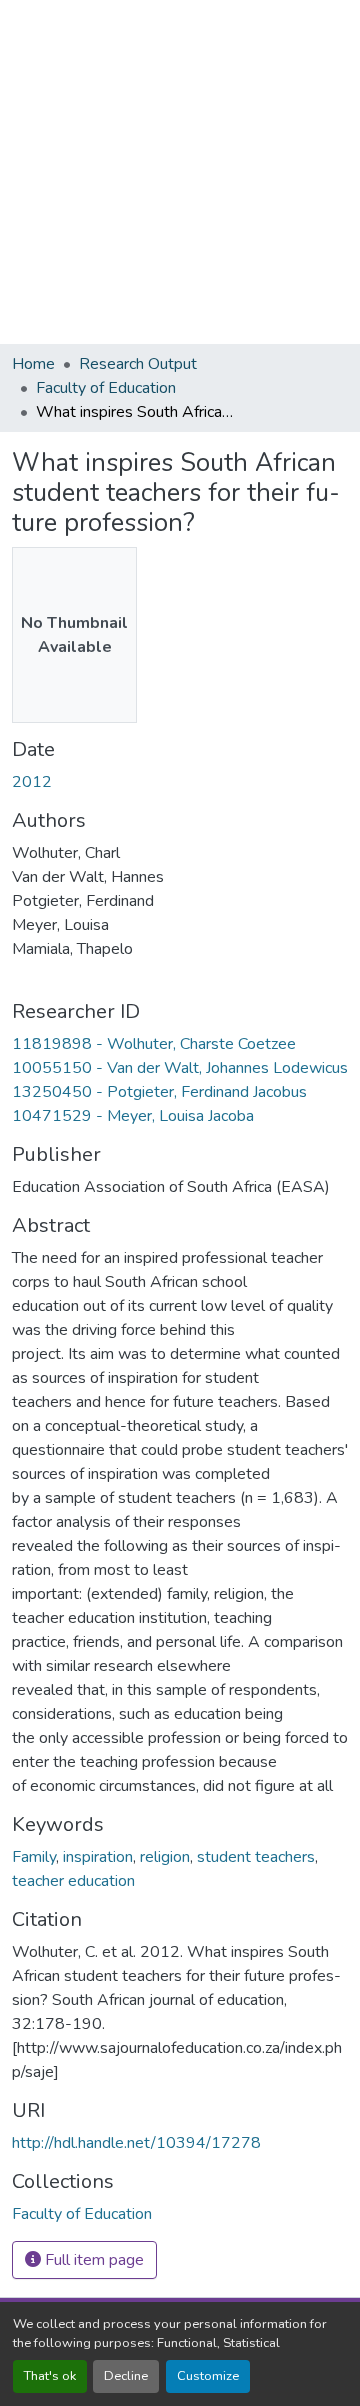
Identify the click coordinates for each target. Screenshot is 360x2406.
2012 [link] (32, 782)
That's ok (50, 2376)
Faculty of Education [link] (106, 388)
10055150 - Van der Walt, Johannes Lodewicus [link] (180, 1068)
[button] (82, 2214)
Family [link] (34, 1857)
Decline (126, 2376)
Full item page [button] (92, 2260)
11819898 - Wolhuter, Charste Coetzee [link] (154, 1044)
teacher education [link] (73, 1881)
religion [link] (165, 1857)
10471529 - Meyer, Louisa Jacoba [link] (133, 1116)
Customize (208, 2376)
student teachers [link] (256, 1857)
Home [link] (33, 364)
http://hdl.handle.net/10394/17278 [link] (136, 2143)
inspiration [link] (98, 1857)
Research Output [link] (138, 364)
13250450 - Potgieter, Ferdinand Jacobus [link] (159, 1092)
